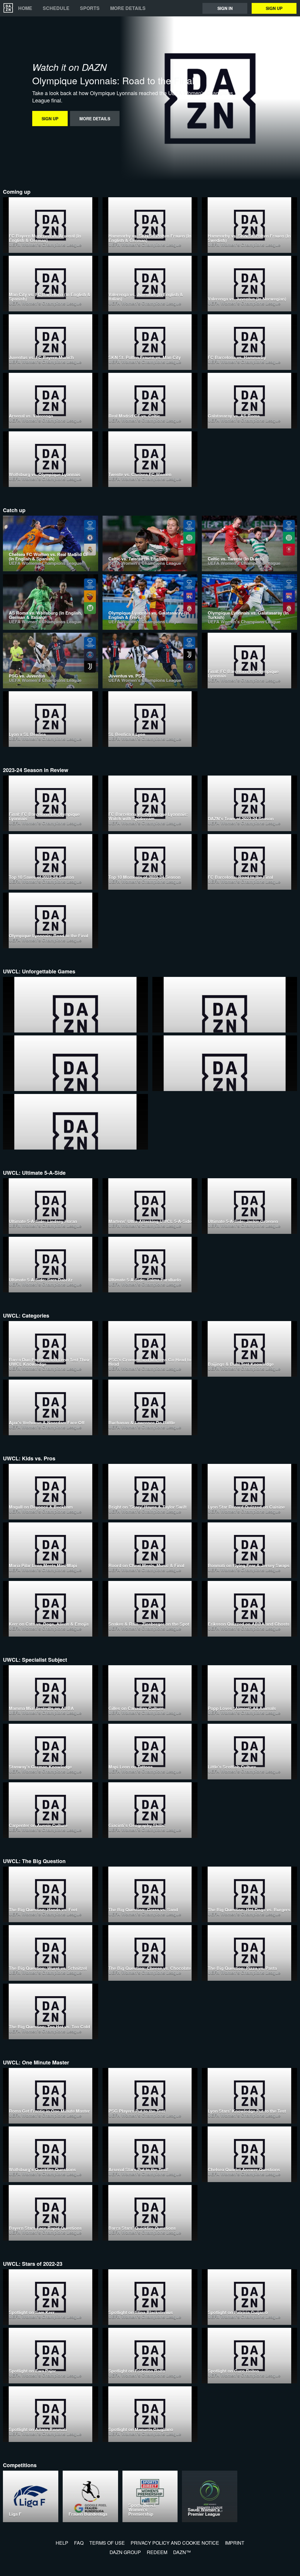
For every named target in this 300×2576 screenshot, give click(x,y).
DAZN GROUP (125, 2552)
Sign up (274, 8)
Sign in (225, 8)
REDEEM (157, 2552)
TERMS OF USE (107, 2543)
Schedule (56, 8)
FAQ (79, 2543)
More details (128, 8)
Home (25, 8)
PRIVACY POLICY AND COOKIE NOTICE (175, 2543)
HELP (62, 2543)
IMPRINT (235, 2543)
